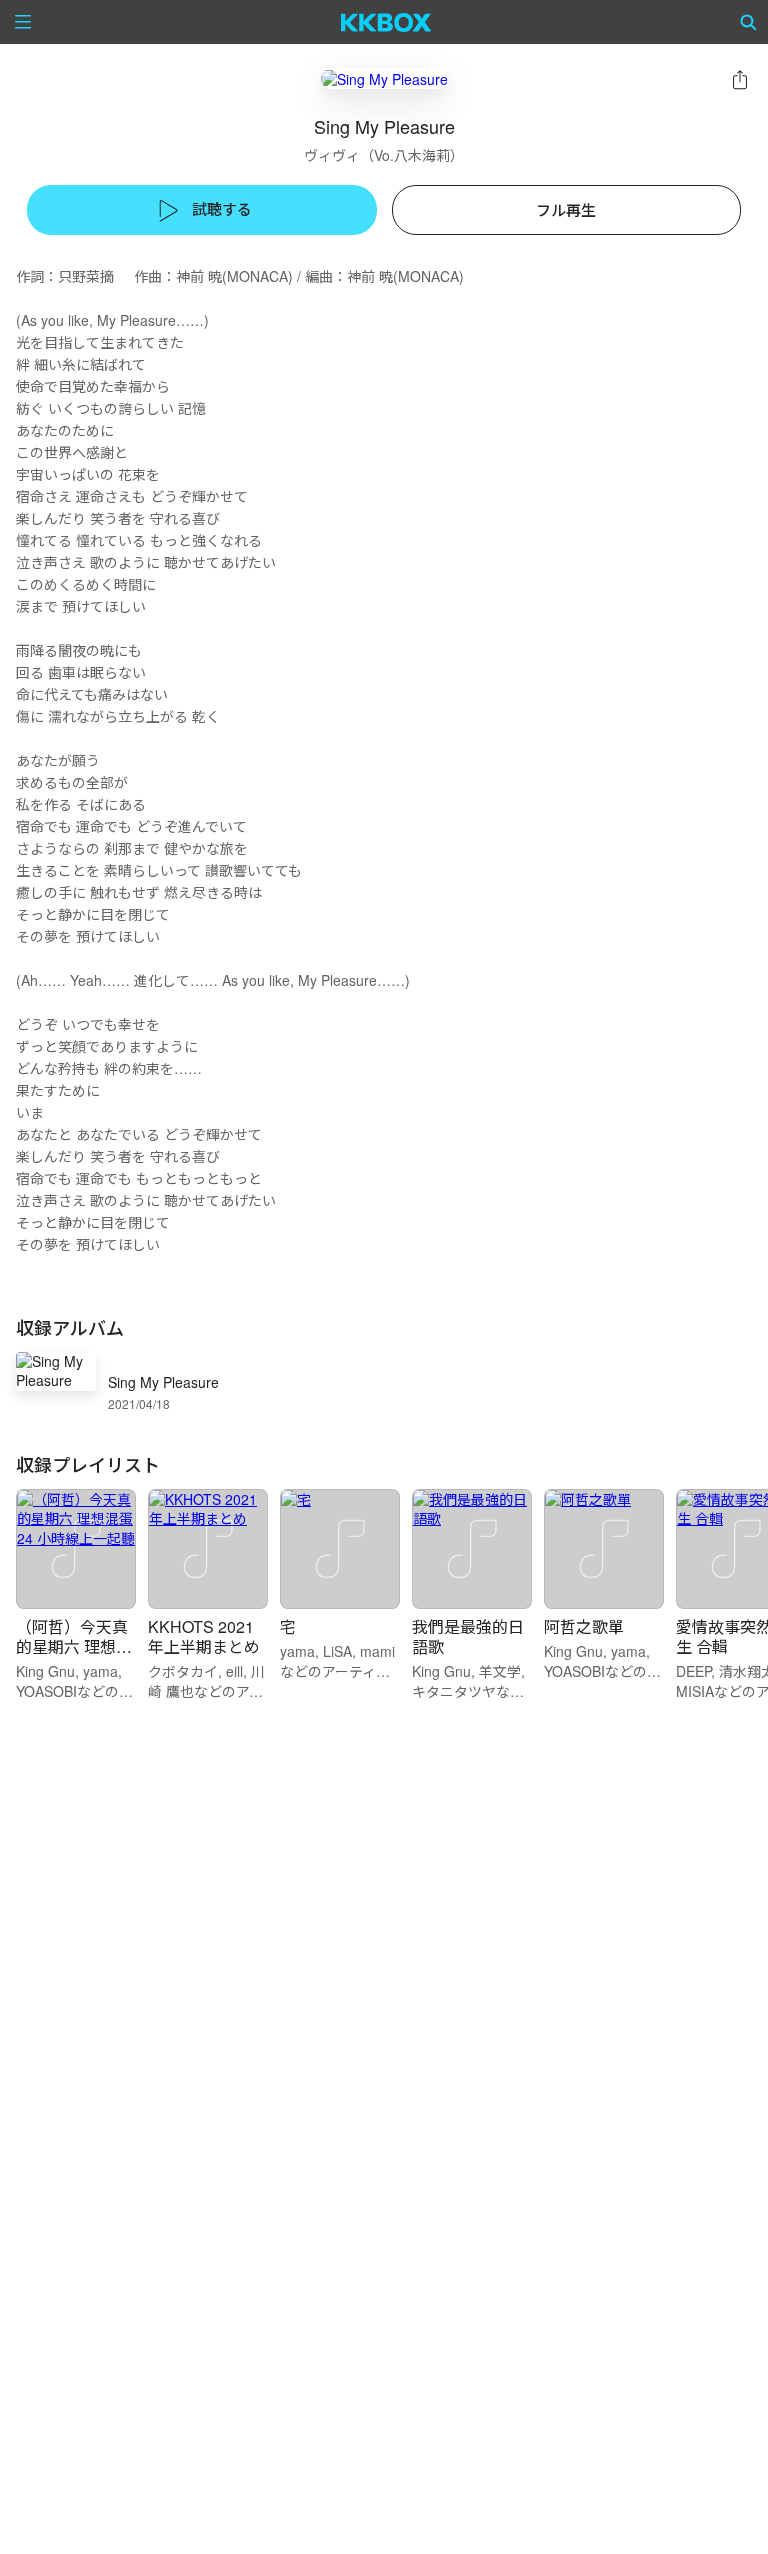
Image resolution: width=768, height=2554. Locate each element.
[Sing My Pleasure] (384, 78)
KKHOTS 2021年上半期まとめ (204, 1636)
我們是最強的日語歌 (468, 1636)
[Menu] (23, 22)
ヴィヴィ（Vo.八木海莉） (384, 155)
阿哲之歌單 (584, 1626)
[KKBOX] (386, 22)
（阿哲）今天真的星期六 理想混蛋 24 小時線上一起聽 (74, 1656)
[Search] (749, 22)
